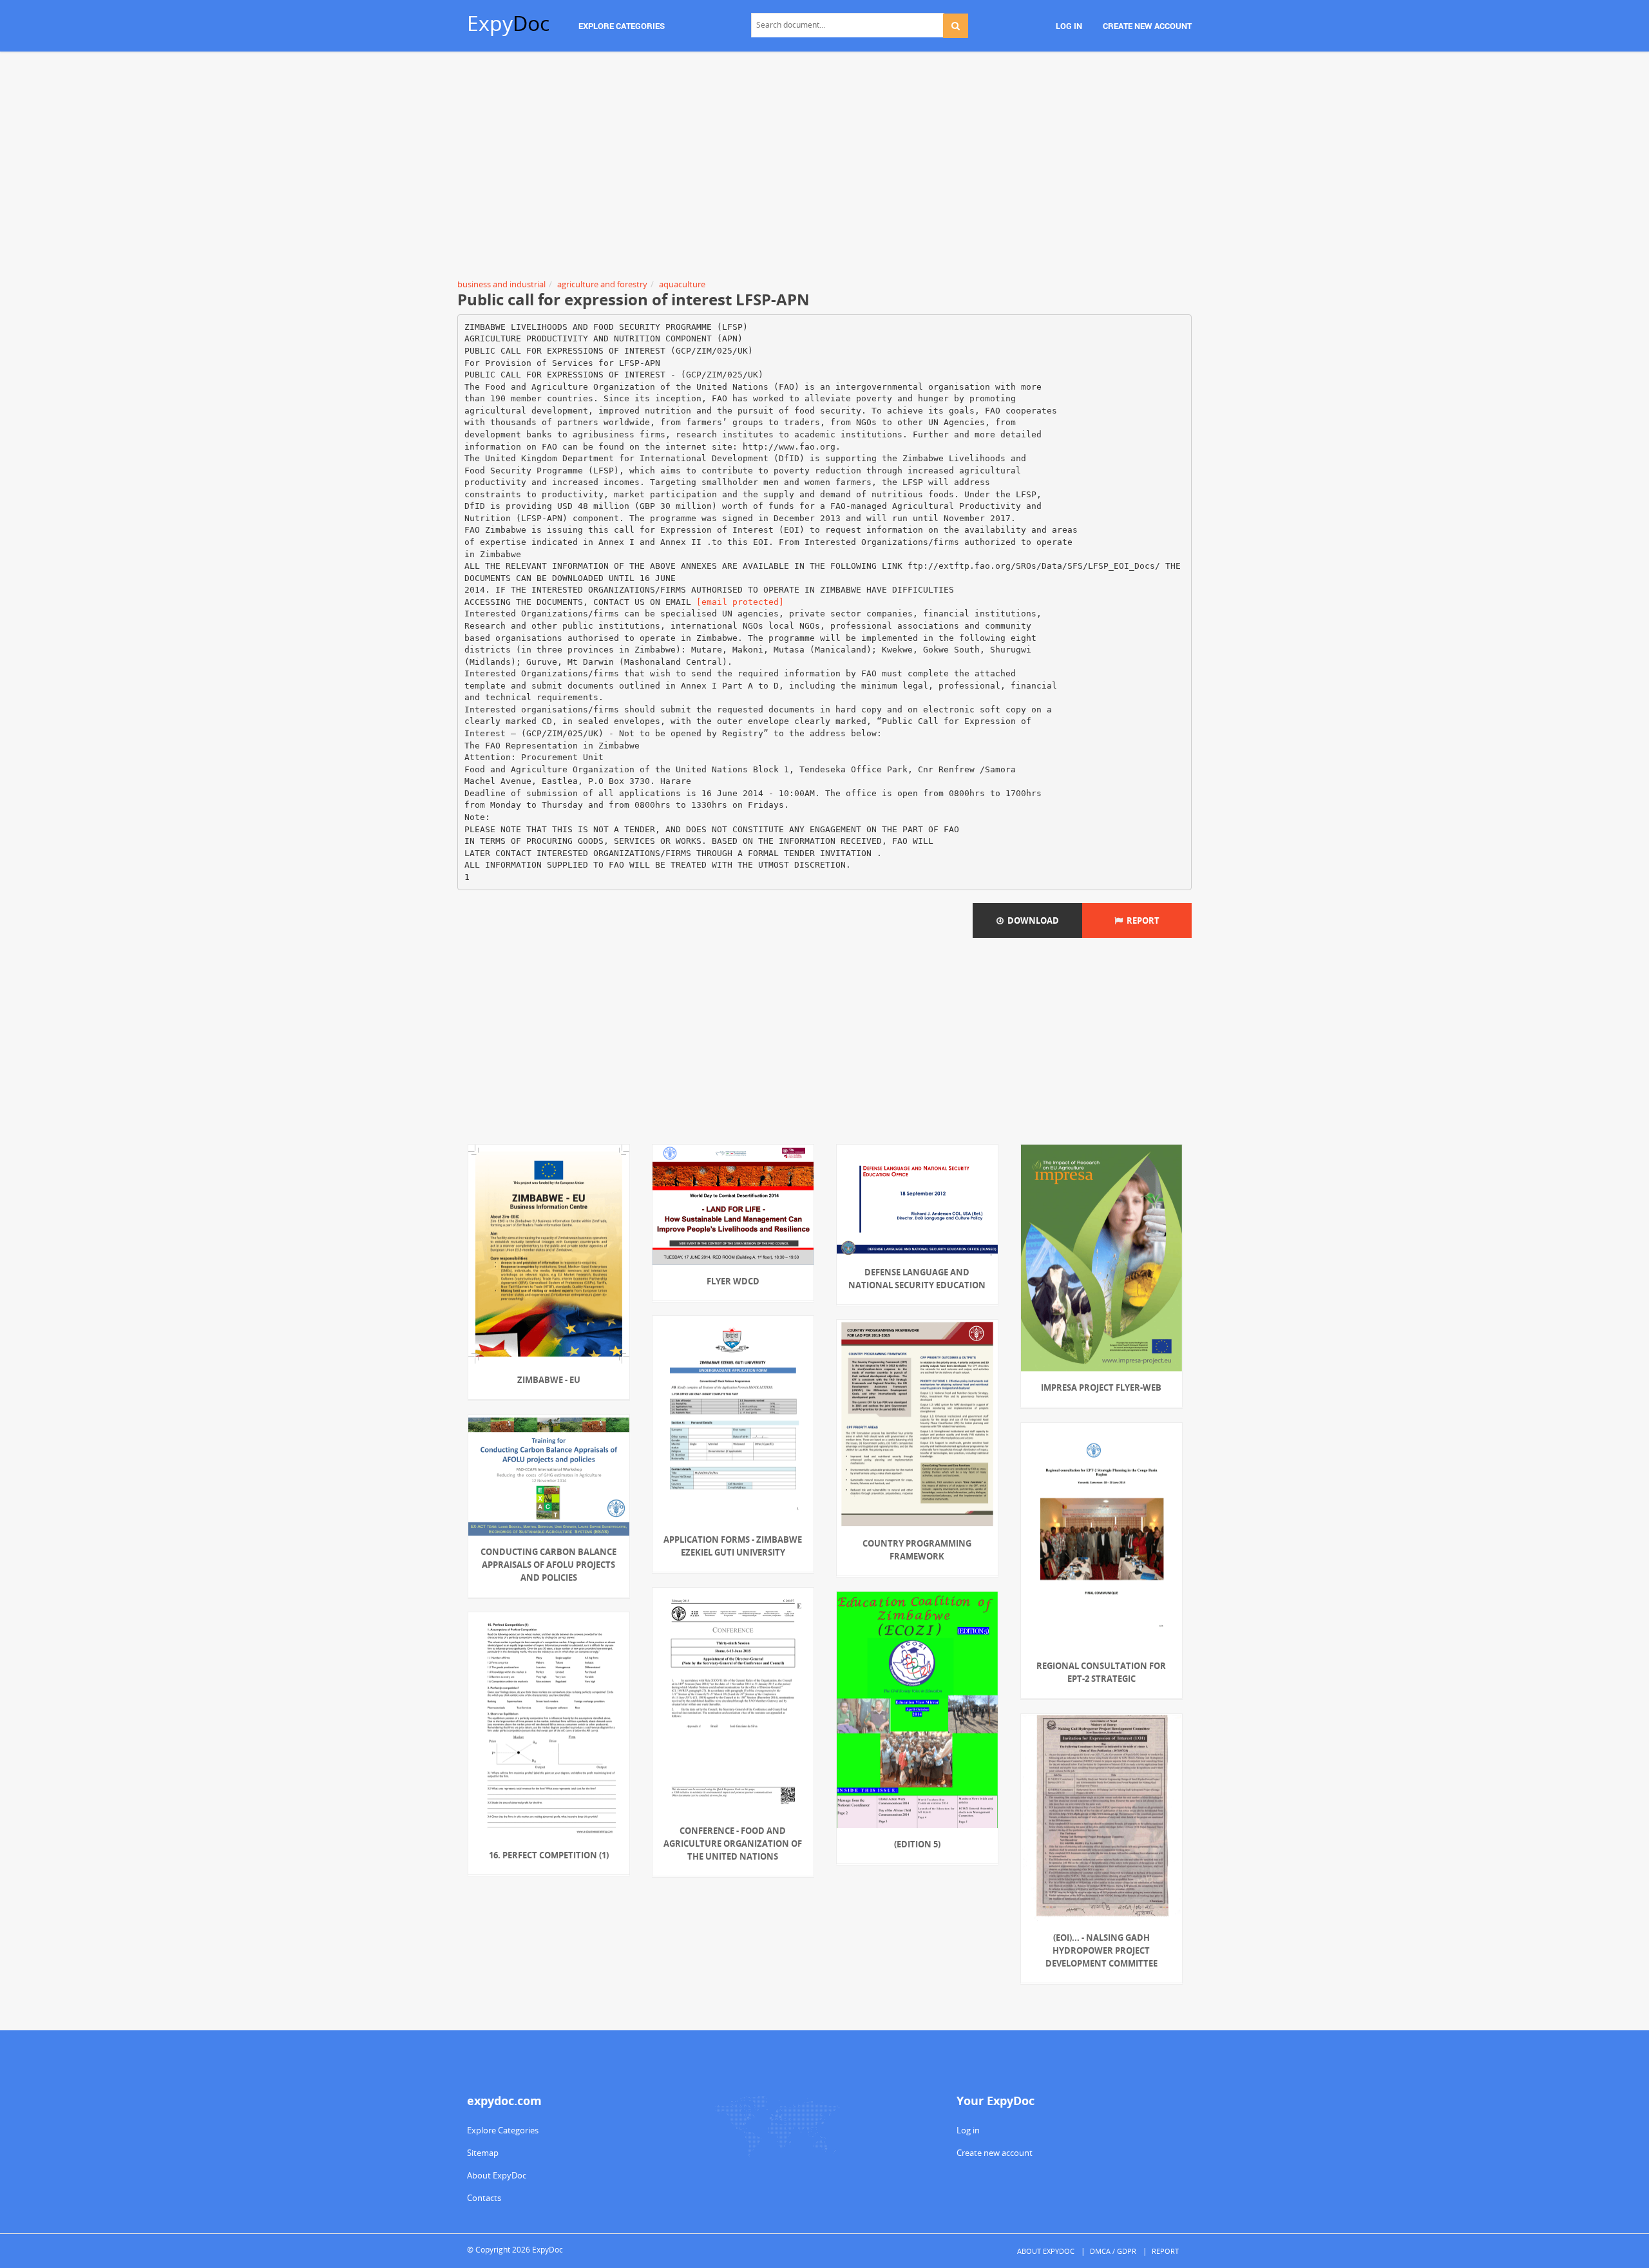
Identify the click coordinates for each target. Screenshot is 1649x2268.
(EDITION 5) (917, 1844)
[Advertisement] (824, 167)
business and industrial (501, 284)
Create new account (995, 2153)
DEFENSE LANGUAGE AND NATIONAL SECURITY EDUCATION (917, 1279)
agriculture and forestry (602, 284)
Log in (968, 2130)
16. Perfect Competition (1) (549, 1855)
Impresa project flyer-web (1101, 1387)
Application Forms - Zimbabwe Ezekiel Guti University (733, 1546)
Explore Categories (503, 2130)
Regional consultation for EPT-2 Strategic (1101, 1672)
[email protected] (740, 602)
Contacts (484, 2198)
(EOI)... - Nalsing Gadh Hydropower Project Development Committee (1101, 1950)
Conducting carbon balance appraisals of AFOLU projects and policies (548, 1565)
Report (1141, 920)
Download (1031, 920)
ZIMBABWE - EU (549, 1380)
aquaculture (682, 284)
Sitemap (483, 2153)
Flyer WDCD (733, 1281)
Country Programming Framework (917, 1550)
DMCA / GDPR (1113, 2251)
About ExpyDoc (497, 2175)
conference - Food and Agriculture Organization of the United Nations (733, 1844)
